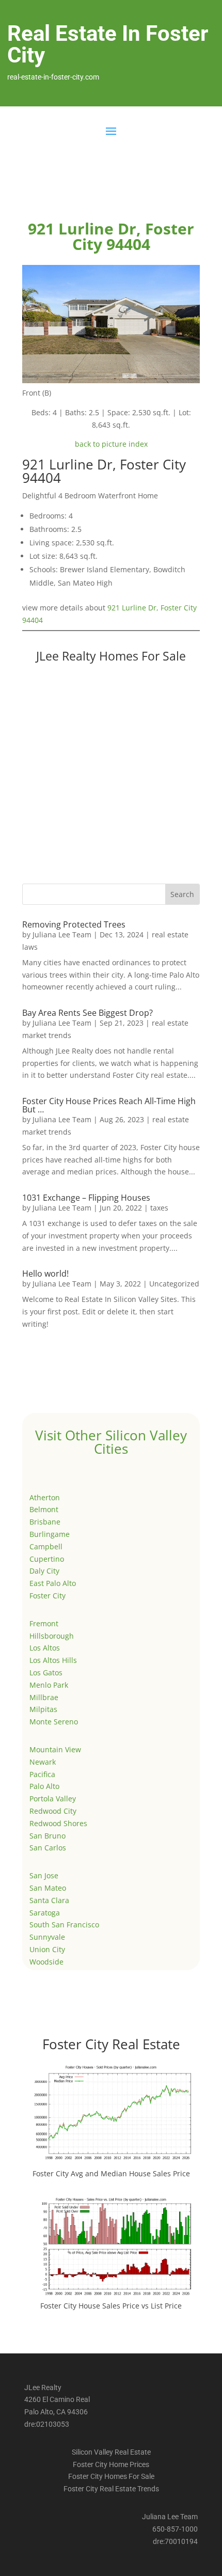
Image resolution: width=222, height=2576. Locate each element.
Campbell (46, 1546)
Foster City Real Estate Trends (111, 2489)
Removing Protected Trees (74, 924)
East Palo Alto (53, 1583)
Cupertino (47, 1559)
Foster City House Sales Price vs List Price (111, 2306)
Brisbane (45, 1522)
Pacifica (42, 1774)
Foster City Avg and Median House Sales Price (111, 2173)
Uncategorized (174, 1284)
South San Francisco (64, 1925)
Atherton (45, 1497)
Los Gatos (46, 1672)
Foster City (47, 1596)
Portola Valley (53, 1799)
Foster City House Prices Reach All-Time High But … (109, 1105)
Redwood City (53, 1811)
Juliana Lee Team (62, 934)
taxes (159, 1208)
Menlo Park (49, 1685)
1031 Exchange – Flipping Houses (86, 1198)
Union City (47, 1949)
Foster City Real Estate (111, 2044)
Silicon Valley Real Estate (111, 2452)
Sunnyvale (47, 1937)
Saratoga (45, 1913)
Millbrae (44, 1697)
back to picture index (111, 444)
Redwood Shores (58, 1823)
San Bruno (47, 1836)
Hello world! (45, 1274)
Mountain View (55, 1749)
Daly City (44, 1571)
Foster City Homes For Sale (111, 2476)
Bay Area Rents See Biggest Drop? (88, 1013)
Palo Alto (44, 1786)
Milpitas (43, 1709)
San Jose (44, 1875)
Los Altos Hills (53, 1660)
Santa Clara (49, 1900)
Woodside (46, 1962)
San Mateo (48, 1888)
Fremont (44, 1623)
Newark (43, 1762)
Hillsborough (52, 1636)
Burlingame (50, 1534)
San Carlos (48, 1848)
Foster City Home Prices (111, 2464)
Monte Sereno (54, 1722)
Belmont (44, 1509)
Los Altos (45, 1648)
